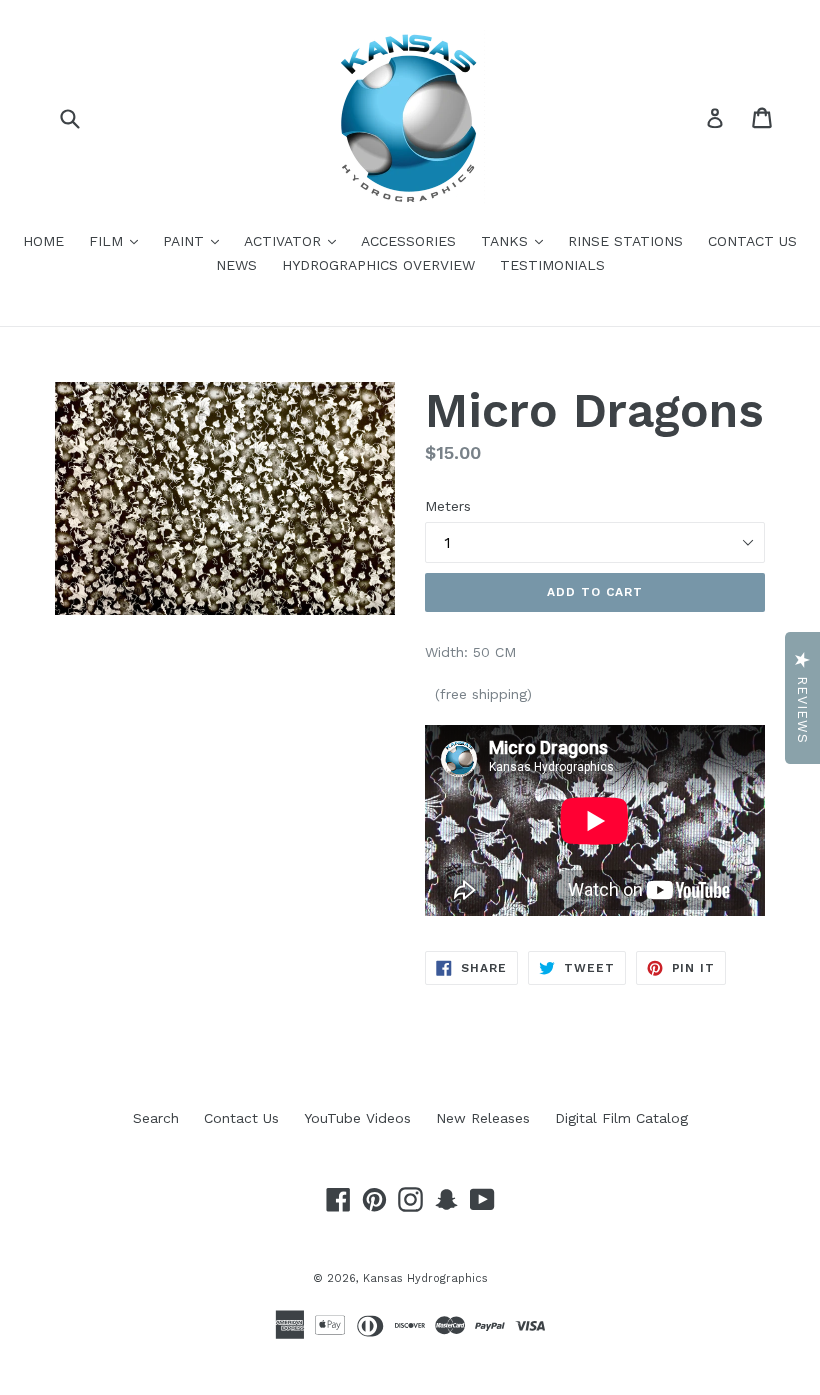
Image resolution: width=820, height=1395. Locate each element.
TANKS (517, 240)
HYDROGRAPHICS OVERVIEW (378, 265)
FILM (118, 240)
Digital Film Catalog (621, 1118)
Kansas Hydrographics (425, 1278)
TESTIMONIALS (552, 265)
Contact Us (241, 1118)
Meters (448, 506)
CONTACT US (752, 241)
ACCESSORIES (408, 241)
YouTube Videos (357, 1118)
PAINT (196, 240)
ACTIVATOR (295, 240)
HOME (43, 241)
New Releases (483, 1118)
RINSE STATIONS (625, 241)
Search (156, 1118)
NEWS (236, 265)
